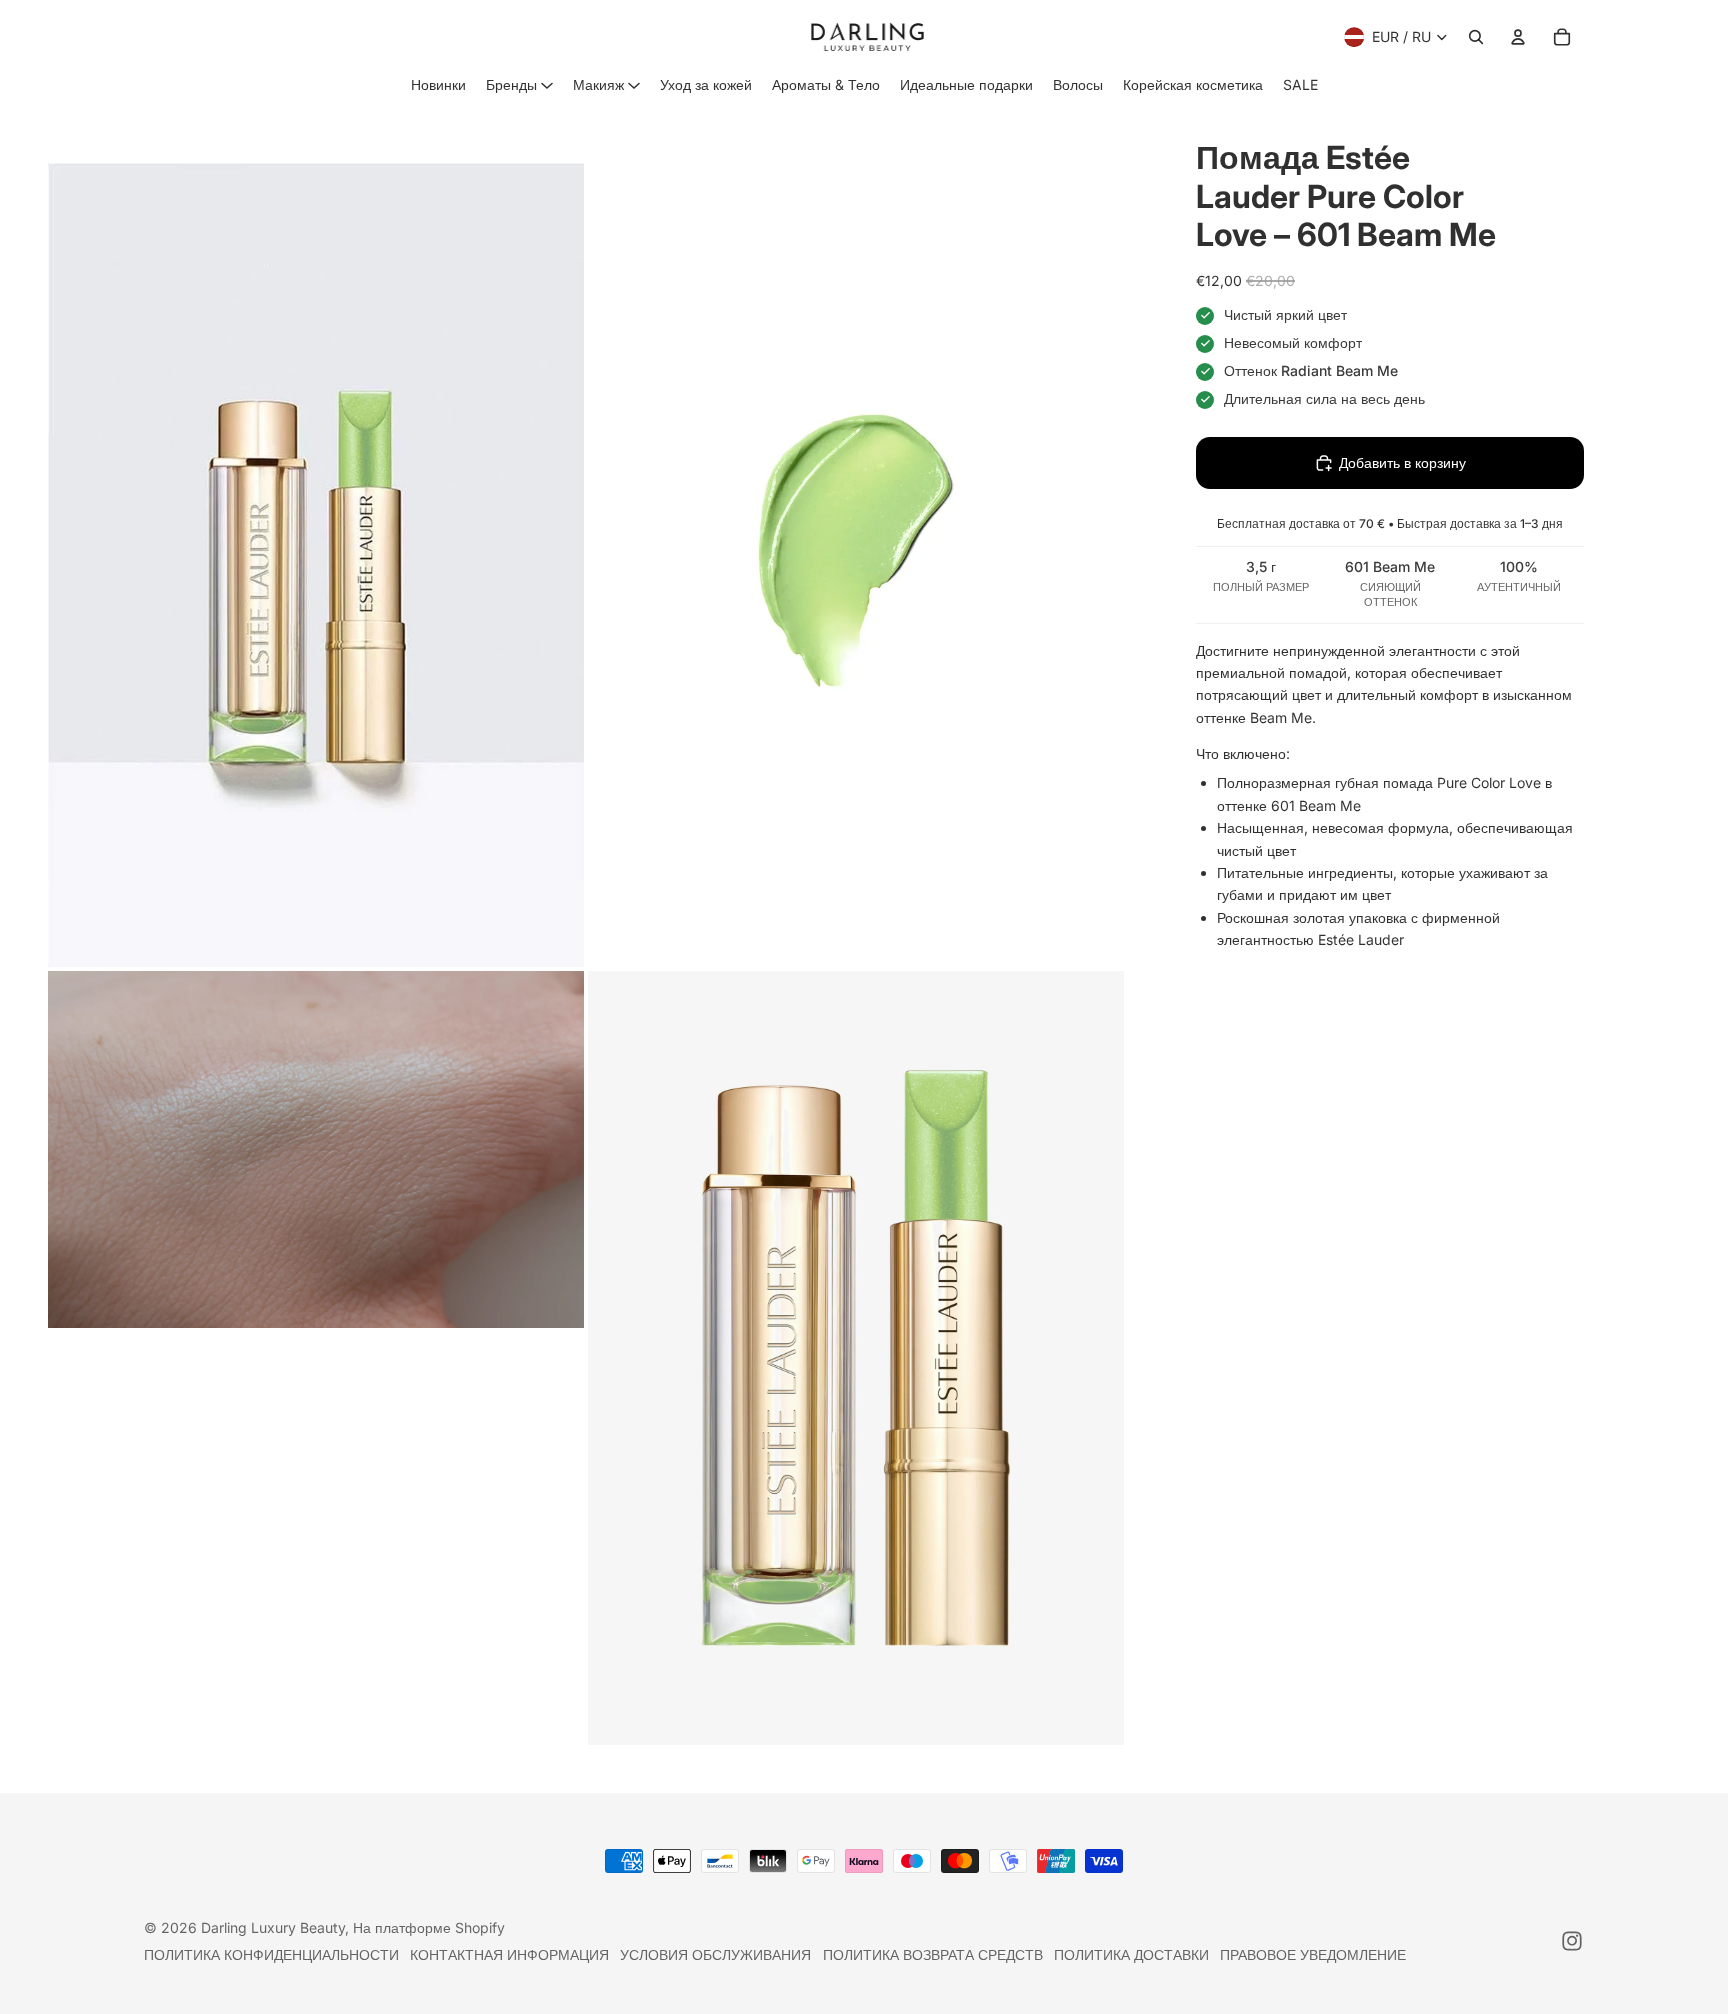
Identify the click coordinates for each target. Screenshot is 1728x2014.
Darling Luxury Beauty (273, 1927)
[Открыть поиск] (1476, 37)
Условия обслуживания (715, 1954)
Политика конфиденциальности (271, 1954)
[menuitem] (438, 85)
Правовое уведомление (1313, 1954)
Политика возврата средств (933, 1954)
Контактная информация (509, 1954)
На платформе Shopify (429, 1927)
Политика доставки (1131, 1954)
